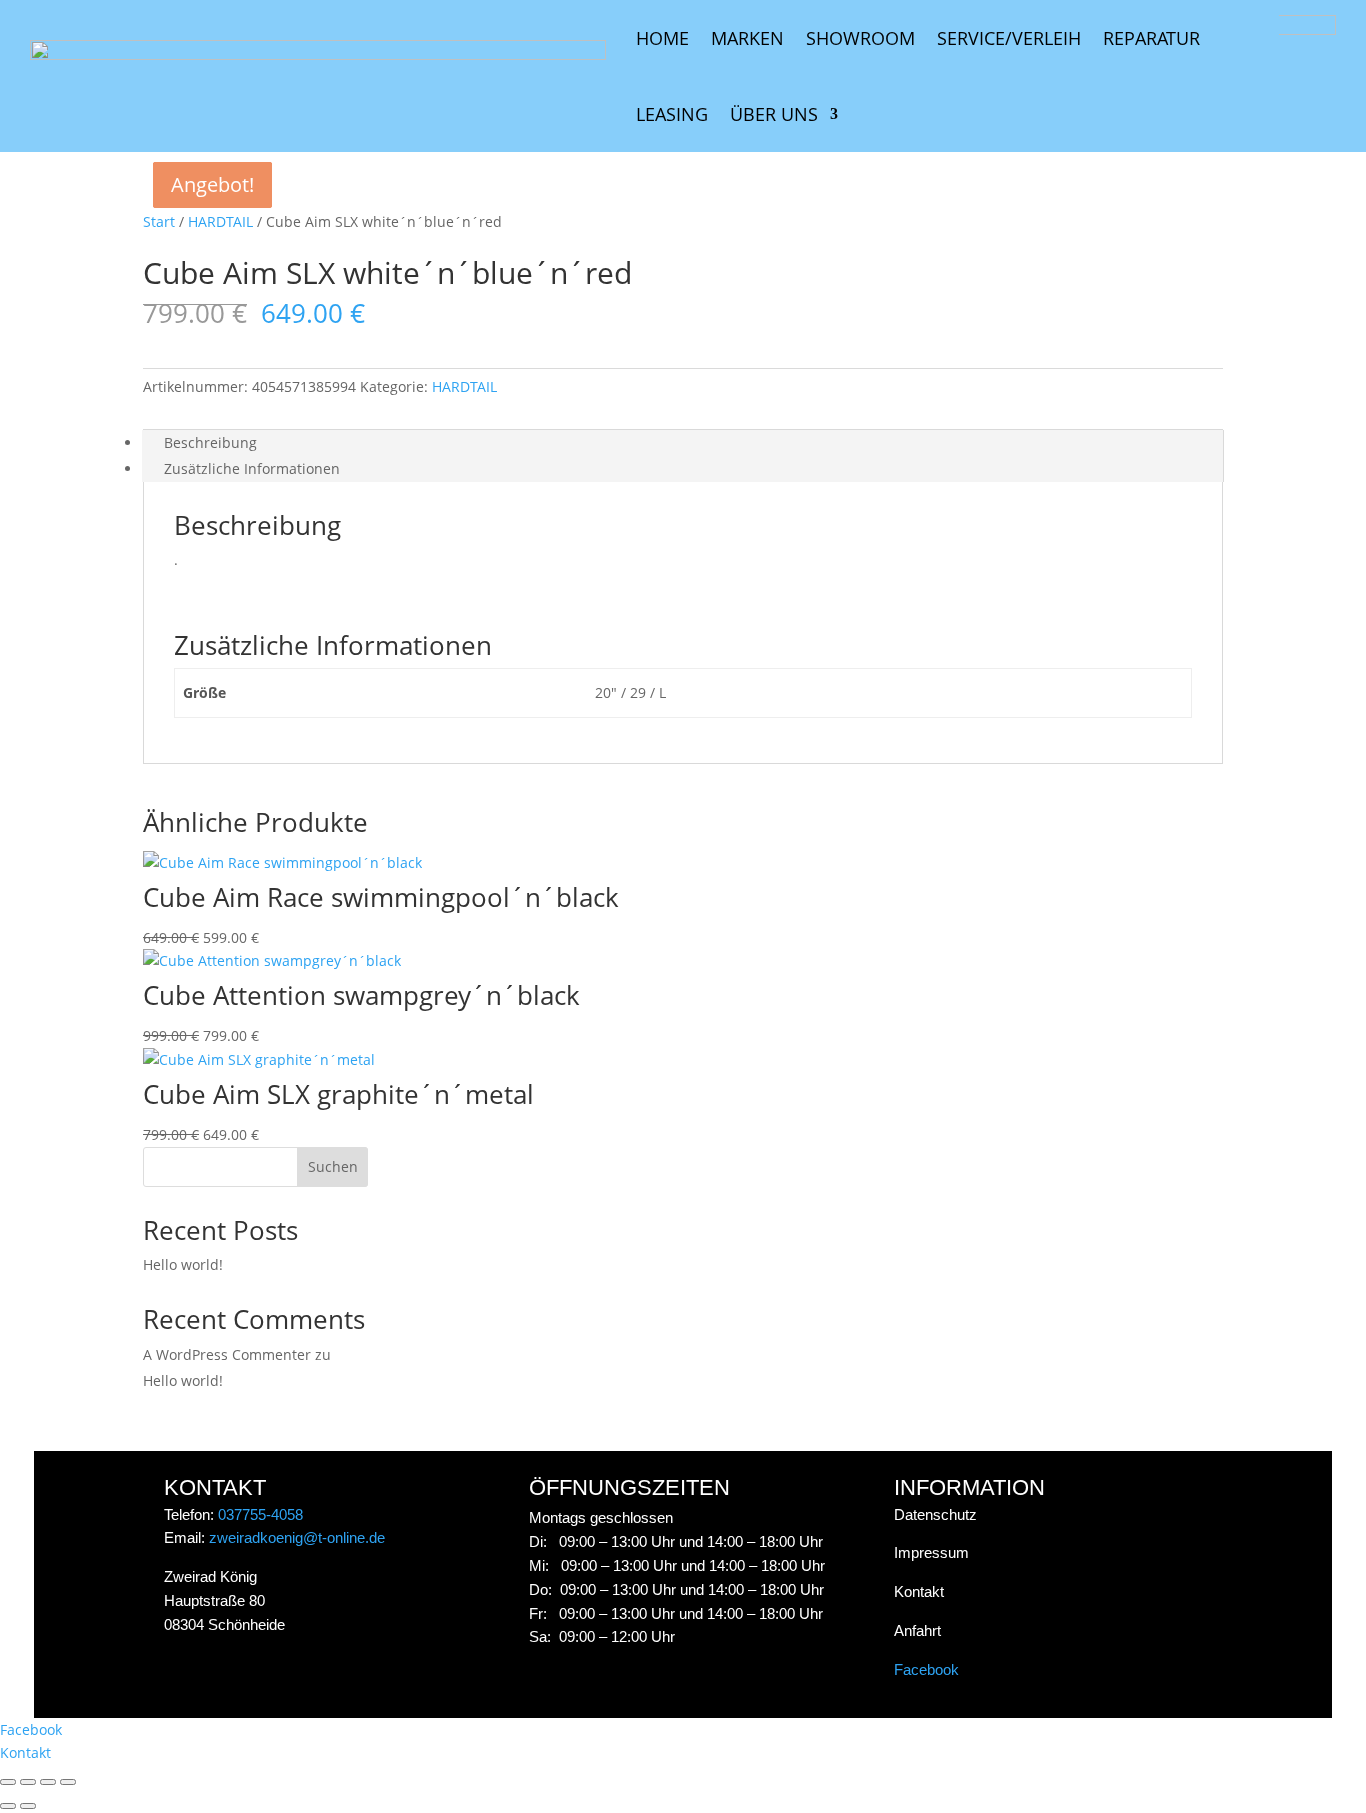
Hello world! (183, 1264)
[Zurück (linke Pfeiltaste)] (8, 1806)
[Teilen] (48, 1782)
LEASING (672, 114)
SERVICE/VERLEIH (1009, 38)
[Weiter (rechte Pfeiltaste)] (28, 1806)
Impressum (931, 1552)
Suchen (333, 1166)
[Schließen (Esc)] (68, 1782)
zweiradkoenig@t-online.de (297, 1537)
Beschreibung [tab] (210, 442)
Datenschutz (935, 1514)
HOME (662, 38)
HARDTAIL (220, 221)
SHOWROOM (860, 38)
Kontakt (919, 1591)
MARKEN (747, 38)
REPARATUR (1151, 38)
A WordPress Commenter (227, 1354)
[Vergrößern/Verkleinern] (8, 1782)
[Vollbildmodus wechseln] (28, 1782)
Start (159, 221)
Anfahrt (917, 1630)
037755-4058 (260, 1514)
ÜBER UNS (774, 114)
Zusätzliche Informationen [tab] (252, 468)
